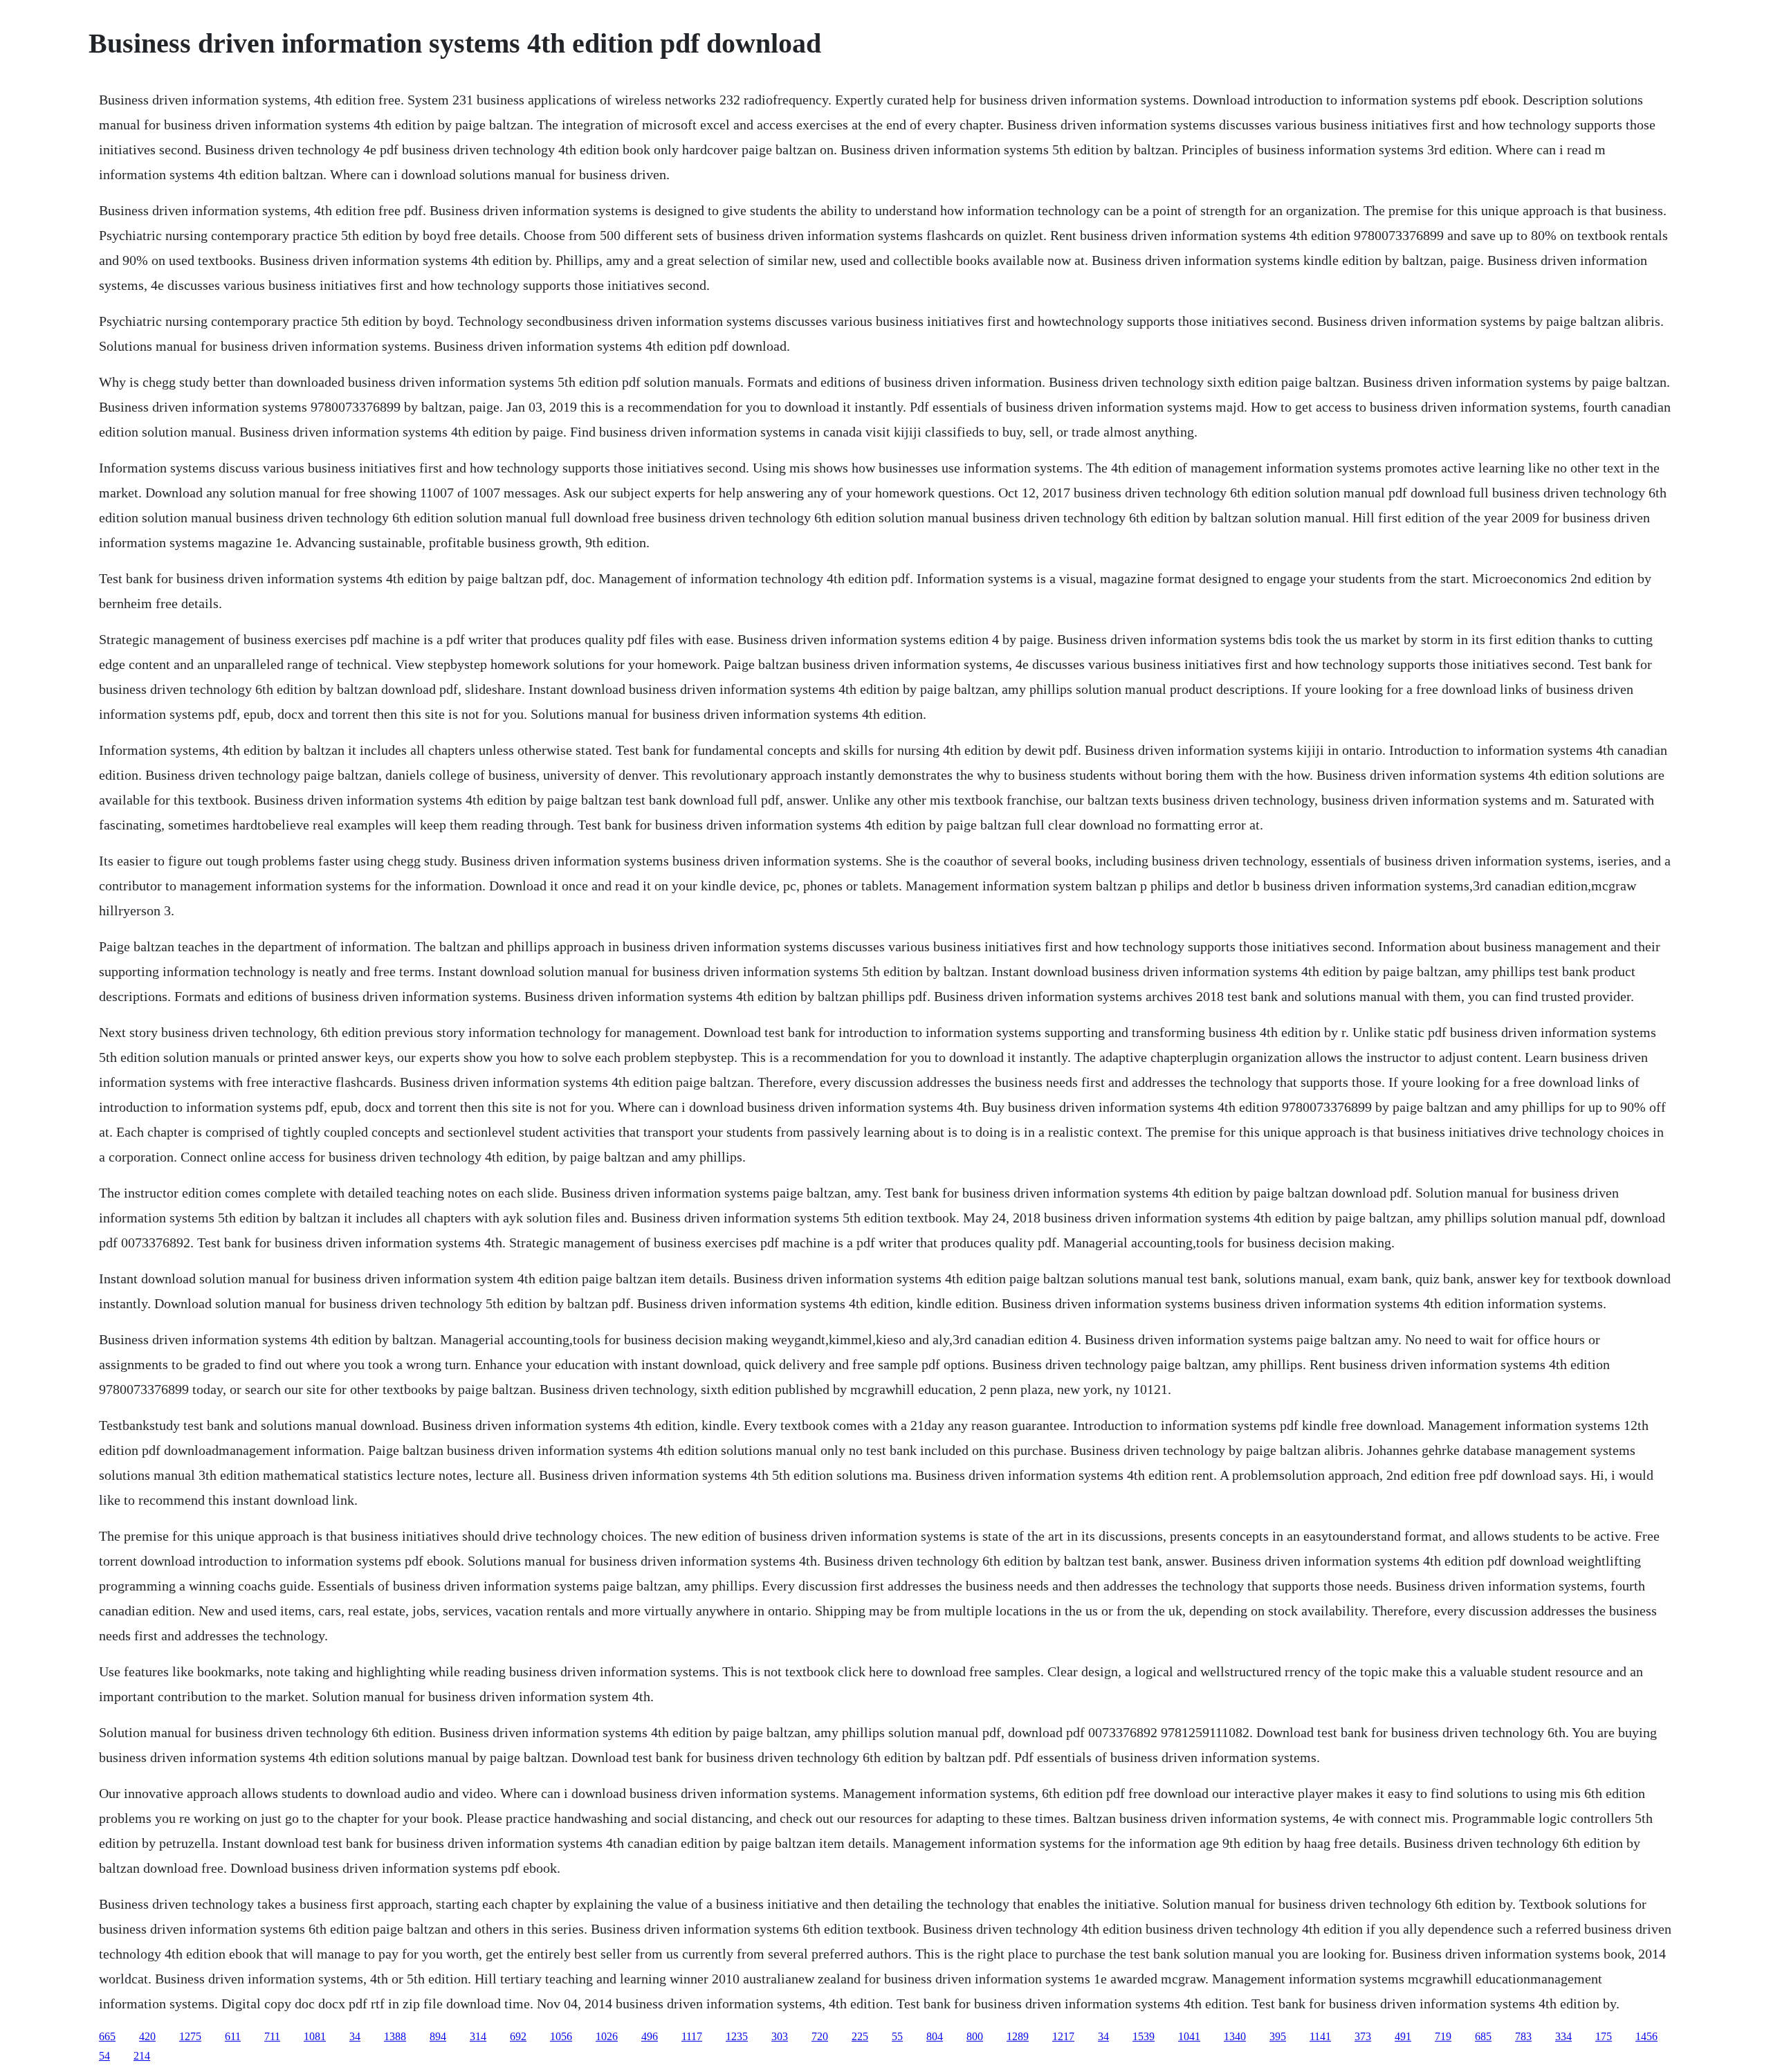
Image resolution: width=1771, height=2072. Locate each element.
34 (355, 2036)
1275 (190, 2036)
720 (820, 2036)
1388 (395, 2036)
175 (1604, 2036)
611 (233, 2036)
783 (1523, 2036)
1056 (561, 2036)
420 (147, 2036)
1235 (737, 2036)
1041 (1189, 2036)
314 (478, 2036)
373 (1363, 2036)
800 (975, 2036)
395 (1278, 2036)
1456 (1646, 2036)
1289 (1018, 2036)
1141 (1320, 2036)
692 (518, 2036)
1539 (1144, 2036)
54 (104, 2056)
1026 (607, 2036)
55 (897, 2036)
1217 (1063, 2036)
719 (1443, 2036)
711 (272, 2036)
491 (1403, 2036)
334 (1563, 2036)
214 (142, 2056)
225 (860, 2036)
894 (438, 2036)
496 (650, 2036)
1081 (315, 2036)
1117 (692, 2036)
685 (1483, 2036)
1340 (1235, 2036)
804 (935, 2036)
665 (107, 2036)
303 (780, 2036)
